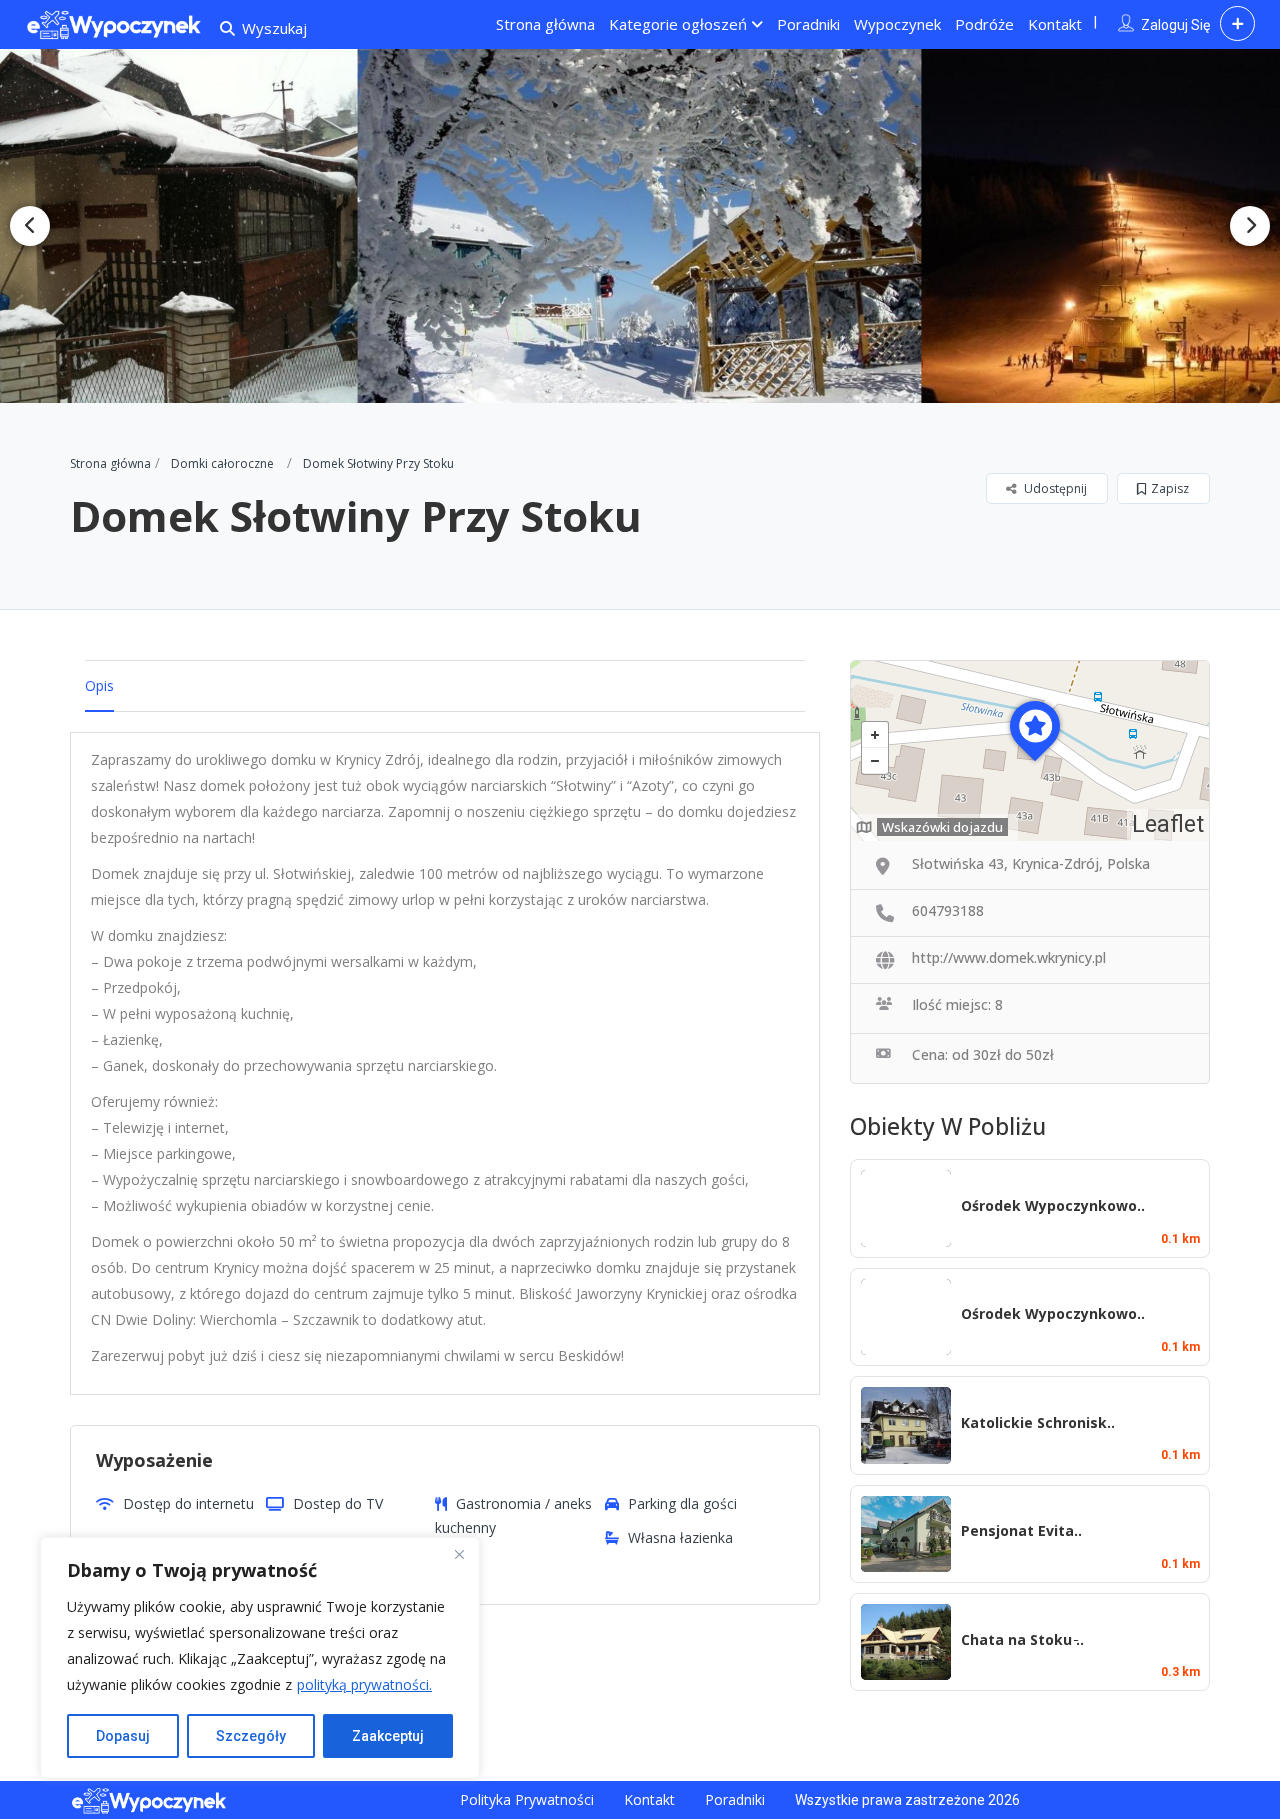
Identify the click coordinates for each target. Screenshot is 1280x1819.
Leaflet (1168, 824)
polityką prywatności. (364, 1684)
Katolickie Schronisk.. (1038, 1422)
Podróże (984, 24)
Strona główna (545, 24)
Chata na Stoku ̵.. (1022, 1639)
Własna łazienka (680, 1537)
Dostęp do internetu (188, 1503)
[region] (260, 1658)
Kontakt (1055, 24)
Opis (99, 685)
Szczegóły (251, 1736)
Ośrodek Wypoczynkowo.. (1053, 1205)
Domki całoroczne (222, 463)
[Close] (459, 1554)
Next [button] (1250, 226)
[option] (639, 226)
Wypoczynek (897, 24)
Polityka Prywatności (527, 1799)
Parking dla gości (682, 1503)
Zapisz (1170, 488)
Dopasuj (123, 1736)
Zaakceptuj (388, 1736)
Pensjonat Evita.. (1021, 1530)
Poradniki (808, 24)
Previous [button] (30, 226)
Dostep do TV (338, 1503)
